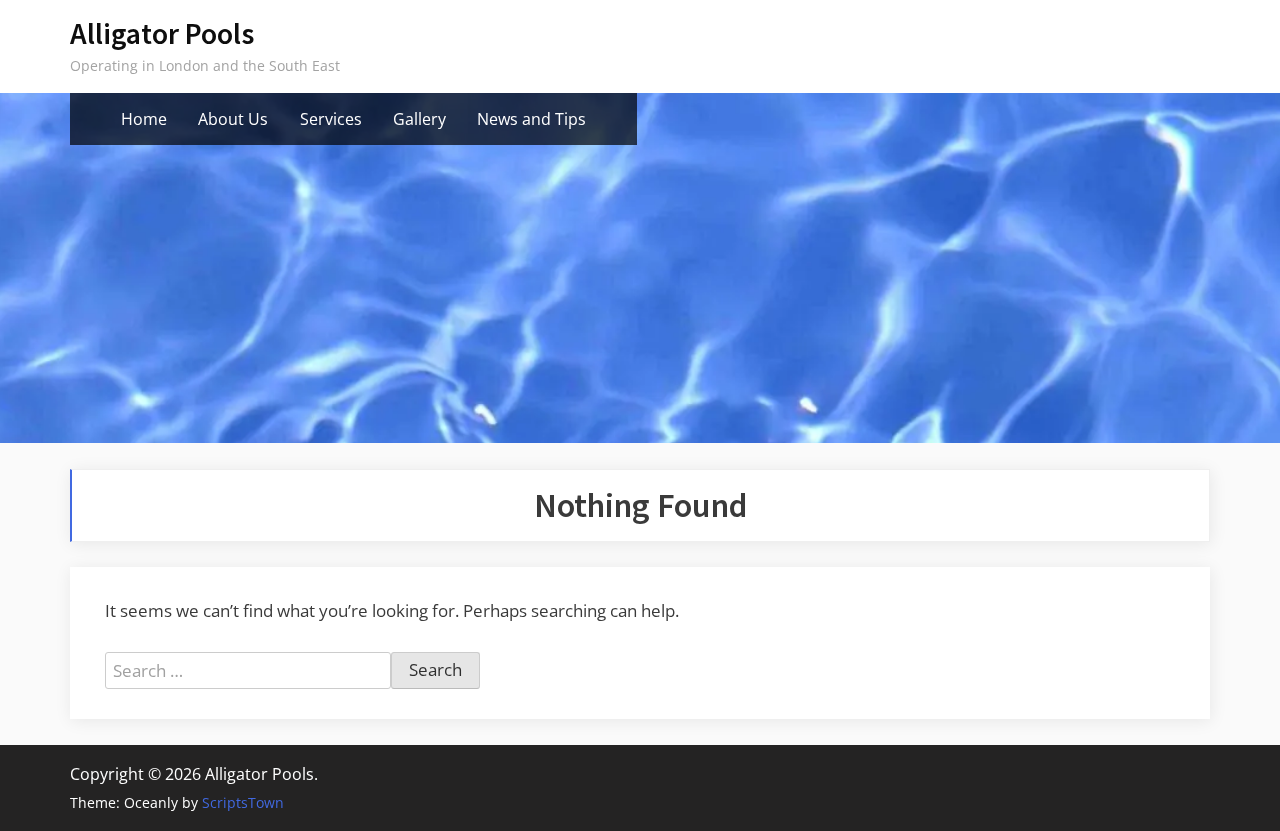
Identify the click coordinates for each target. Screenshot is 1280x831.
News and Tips (531, 119)
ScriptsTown (243, 802)
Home (144, 119)
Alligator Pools (162, 33)
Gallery (419, 119)
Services (331, 119)
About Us (233, 119)
